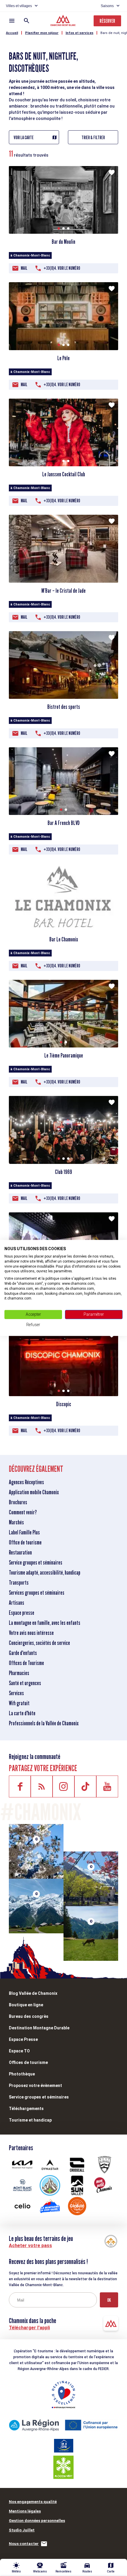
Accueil (12, 33)
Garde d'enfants (23, 1653)
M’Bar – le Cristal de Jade (63, 591)
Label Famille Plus (24, 1532)
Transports (19, 1583)
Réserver (107, 21)
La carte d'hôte (22, 1713)
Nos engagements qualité (33, 2502)
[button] (59, 228)
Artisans (17, 1603)
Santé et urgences (25, 1683)
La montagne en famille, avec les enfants (45, 1623)
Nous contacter (24, 2544)
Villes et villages (19, 6)
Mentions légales (25, 2511)
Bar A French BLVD (64, 823)
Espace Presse (23, 2039)
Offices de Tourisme (26, 1663)
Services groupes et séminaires (37, 1593)
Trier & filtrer (93, 138)
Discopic (64, 1404)
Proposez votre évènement (35, 2086)
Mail (24, 268)
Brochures (18, 1502)
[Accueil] (64, 21)
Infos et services (79, 33)
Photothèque (22, 2074)
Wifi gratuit (19, 1703)
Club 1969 (63, 1172)
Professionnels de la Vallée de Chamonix (44, 1723)
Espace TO (19, 2051)
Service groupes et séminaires (36, 1563)
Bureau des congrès (29, 2016)
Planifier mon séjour (42, 33)
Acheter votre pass (30, 2246)
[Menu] (12, 21)
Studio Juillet (22, 2530)
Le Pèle (63, 358)
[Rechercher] (27, 21)
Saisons (107, 6)
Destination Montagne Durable (39, 2028)
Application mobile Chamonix (34, 1492)
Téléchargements (26, 2109)
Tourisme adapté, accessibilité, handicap (45, 1573)
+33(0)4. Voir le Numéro (62, 268)
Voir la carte (24, 138)
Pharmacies (19, 1673)
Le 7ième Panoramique (64, 1055)
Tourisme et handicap (30, 2120)
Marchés (16, 1522)
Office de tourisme (25, 1542)
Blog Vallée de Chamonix (33, 1993)
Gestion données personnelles (37, 2521)
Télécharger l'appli (29, 2328)
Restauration (20, 1552)
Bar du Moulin (63, 242)
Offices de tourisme (28, 2062)
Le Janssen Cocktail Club (64, 474)
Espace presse (22, 1613)
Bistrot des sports (64, 707)
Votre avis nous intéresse (31, 1633)
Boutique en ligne (26, 2005)
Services (16, 1693)
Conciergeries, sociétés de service (39, 1643)
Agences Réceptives (26, 1482)
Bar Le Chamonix (64, 939)
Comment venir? (23, 1512)
